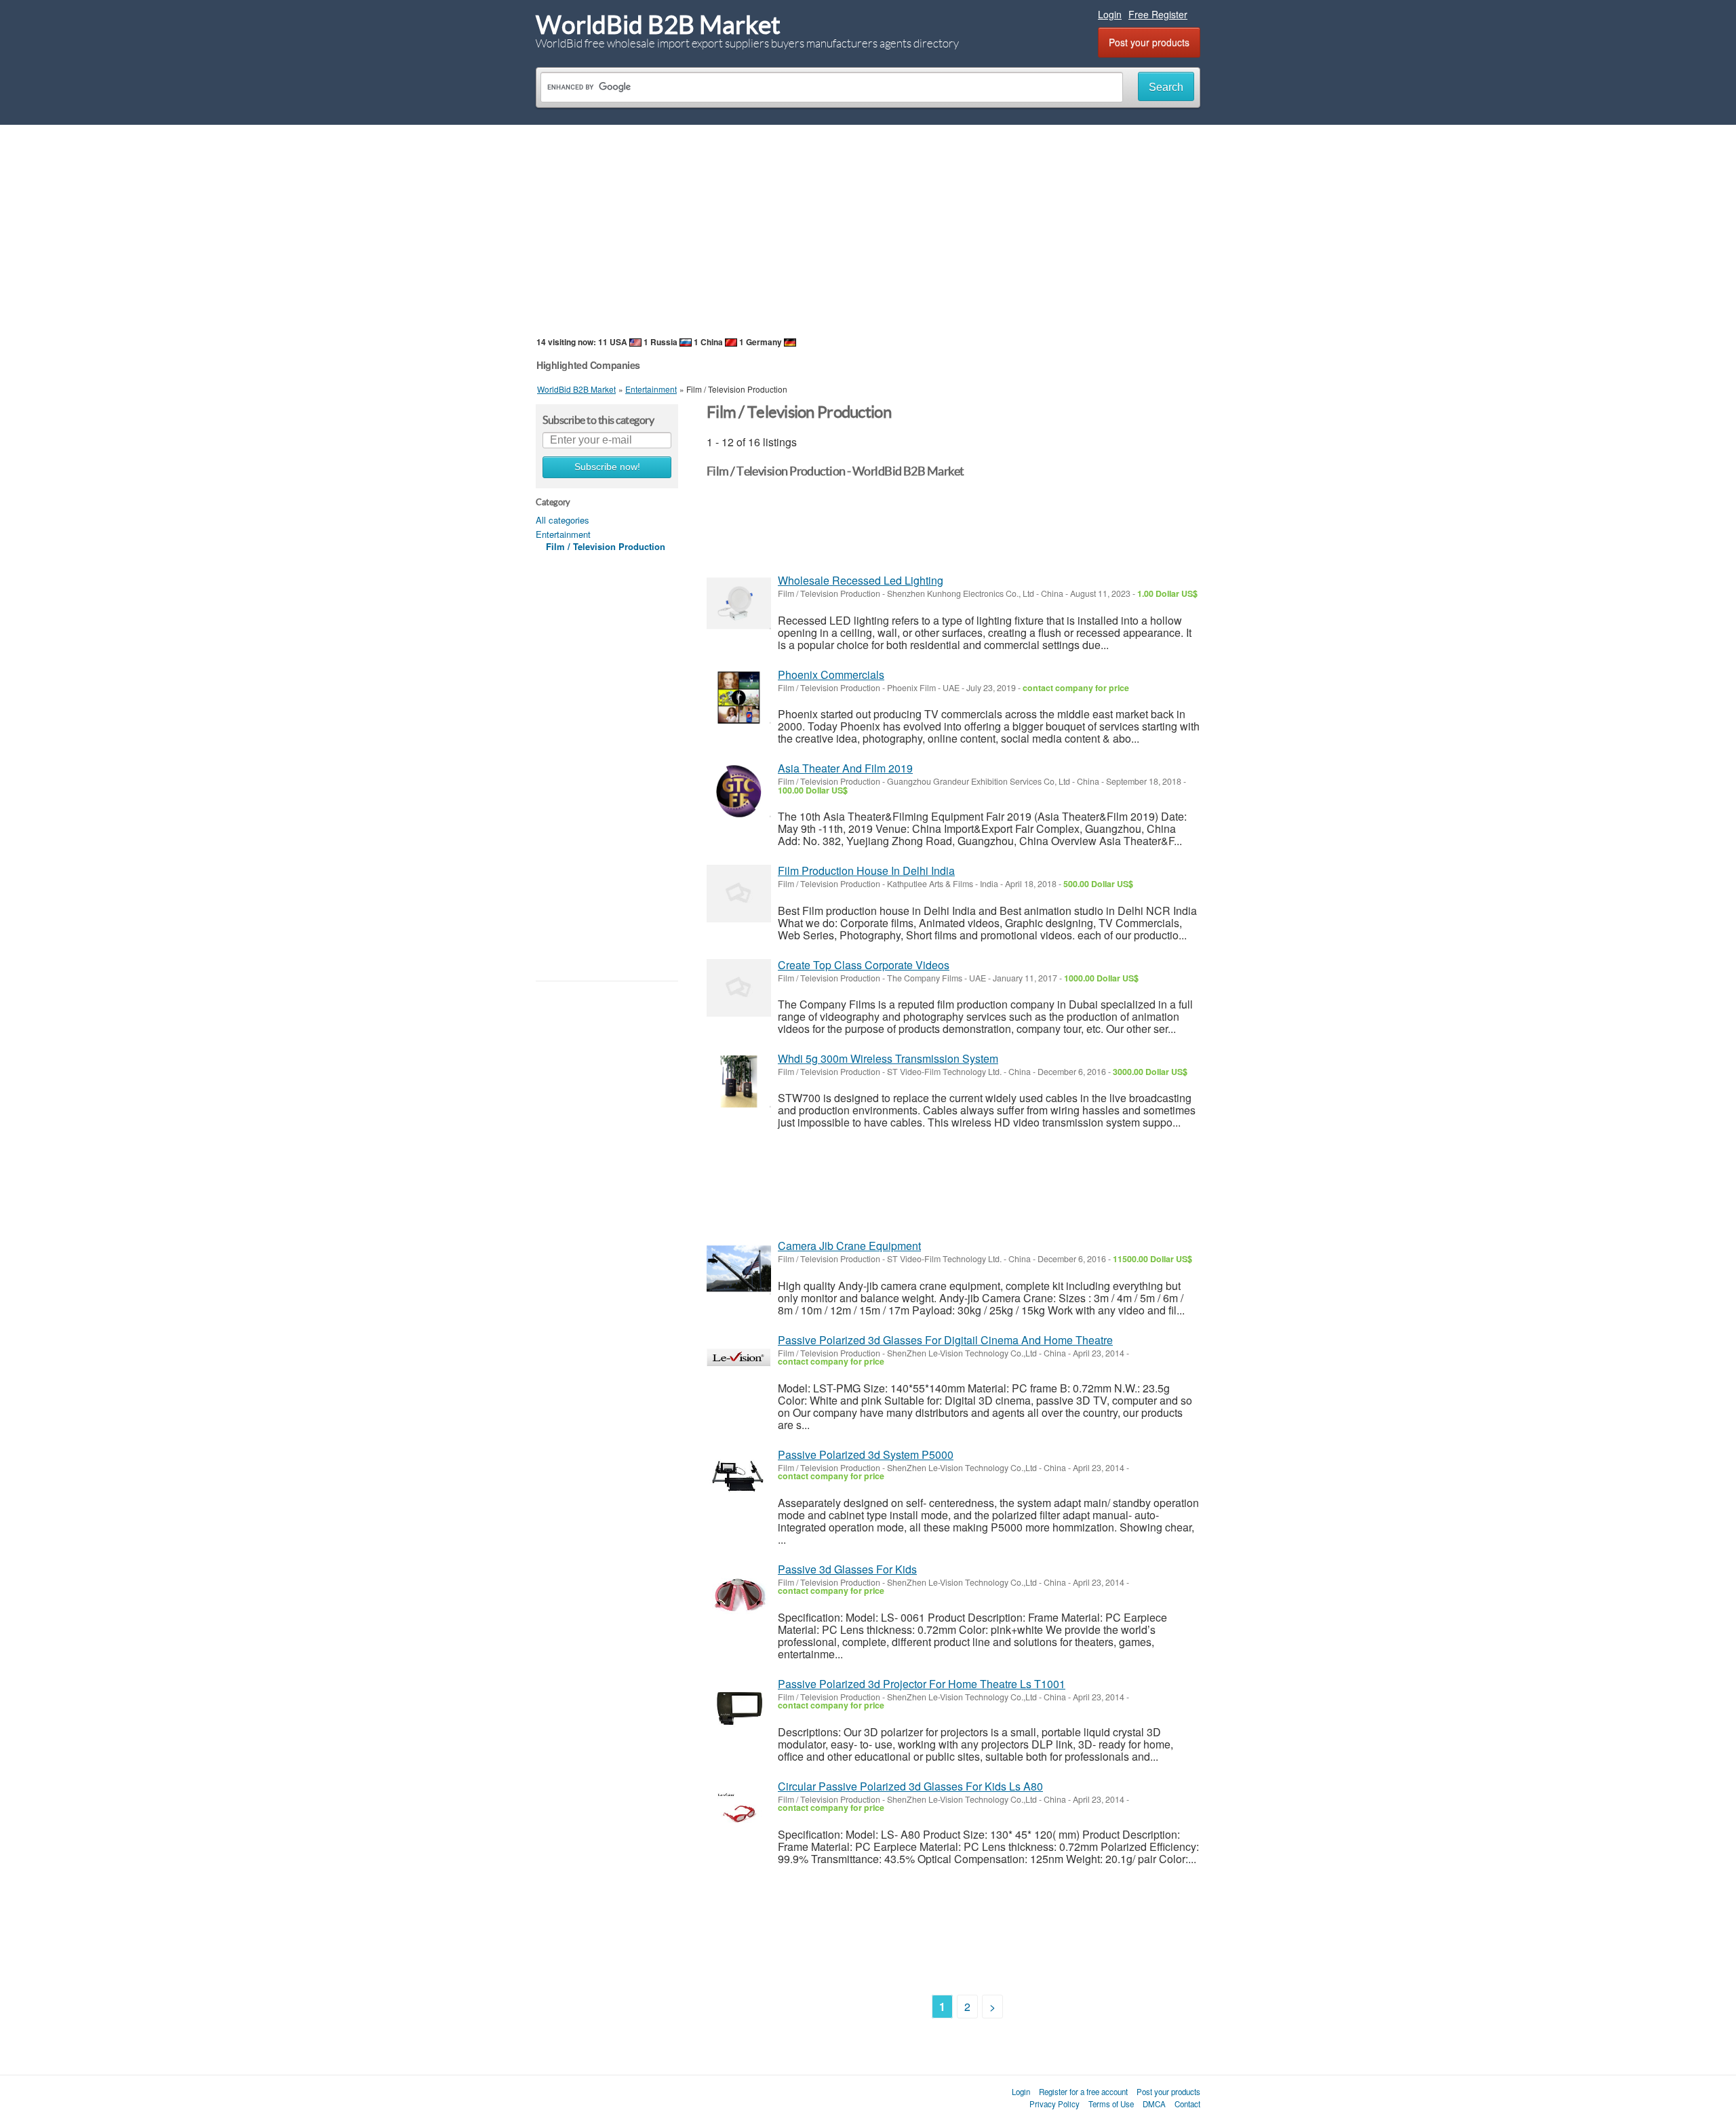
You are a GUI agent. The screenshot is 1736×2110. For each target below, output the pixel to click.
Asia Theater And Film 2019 (845, 768)
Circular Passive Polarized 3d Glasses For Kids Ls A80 (910, 1786)
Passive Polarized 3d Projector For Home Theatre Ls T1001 (922, 1684)
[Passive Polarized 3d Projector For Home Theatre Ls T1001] (739, 1707)
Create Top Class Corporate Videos (864, 965)
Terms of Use (1111, 2104)
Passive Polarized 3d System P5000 (866, 1454)
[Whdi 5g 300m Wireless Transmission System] (739, 1081)
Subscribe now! (607, 467)
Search (1166, 87)
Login (1110, 14)
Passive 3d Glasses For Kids (847, 1569)
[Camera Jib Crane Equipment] (739, 1269)
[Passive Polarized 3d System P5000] (739, 1478)
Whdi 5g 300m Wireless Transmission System (888, 1058)
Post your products (1149, 42)
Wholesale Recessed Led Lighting (861, 580)
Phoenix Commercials (831, 675)
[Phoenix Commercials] (739, 698)
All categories (563, 520)
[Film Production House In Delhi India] (739, 894)
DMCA (1154, 2104)
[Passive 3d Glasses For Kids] (739, 1592)
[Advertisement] (868, 230)
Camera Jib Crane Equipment (849, 1246)
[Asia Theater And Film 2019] (739, 791)
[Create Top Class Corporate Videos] (739, 988)
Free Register (1158, 14)
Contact (1187, 2104)
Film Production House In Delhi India (866, 871)
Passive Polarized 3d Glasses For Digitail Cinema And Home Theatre (945, 1340)
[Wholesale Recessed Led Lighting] (739, 603)
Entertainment (563, 534)
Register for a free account (1083, 2092)
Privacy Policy (1054, 2104)
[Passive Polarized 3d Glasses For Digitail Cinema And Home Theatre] (739, 1363)
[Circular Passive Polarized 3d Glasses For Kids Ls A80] (739, 1809)
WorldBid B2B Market (658, 25)
